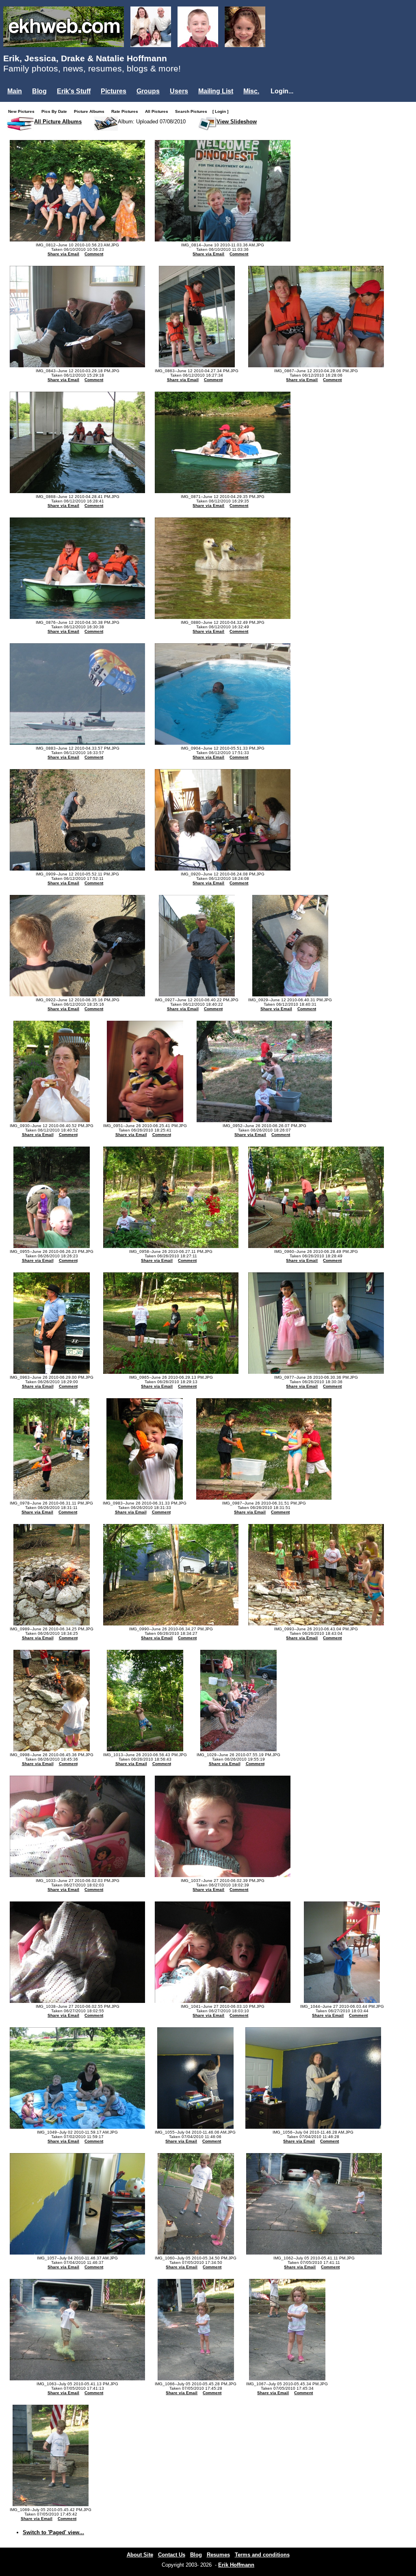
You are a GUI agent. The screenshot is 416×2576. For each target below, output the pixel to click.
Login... (282, 91)
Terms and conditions (262, 2555)
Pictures (114, 91)
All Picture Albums (58, 122)
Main (15, 91)
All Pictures (158, 111)
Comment (94, 254)
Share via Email (63, 254)
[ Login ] (220, 111)
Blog (39, 91)
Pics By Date (56, 111)
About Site (140, 2555)
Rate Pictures (127, 111)
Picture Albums (91, 111)
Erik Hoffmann (236, 2565)
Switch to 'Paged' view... (53, 2532)
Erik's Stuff (74, 91)
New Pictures (23, 111)
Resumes (218, 2555)
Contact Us (172, 2555)
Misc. (251, 91)
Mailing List (216, 91)
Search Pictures (193, 111)
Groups (148, 91)
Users (179, 91)
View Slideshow (237, 122)
